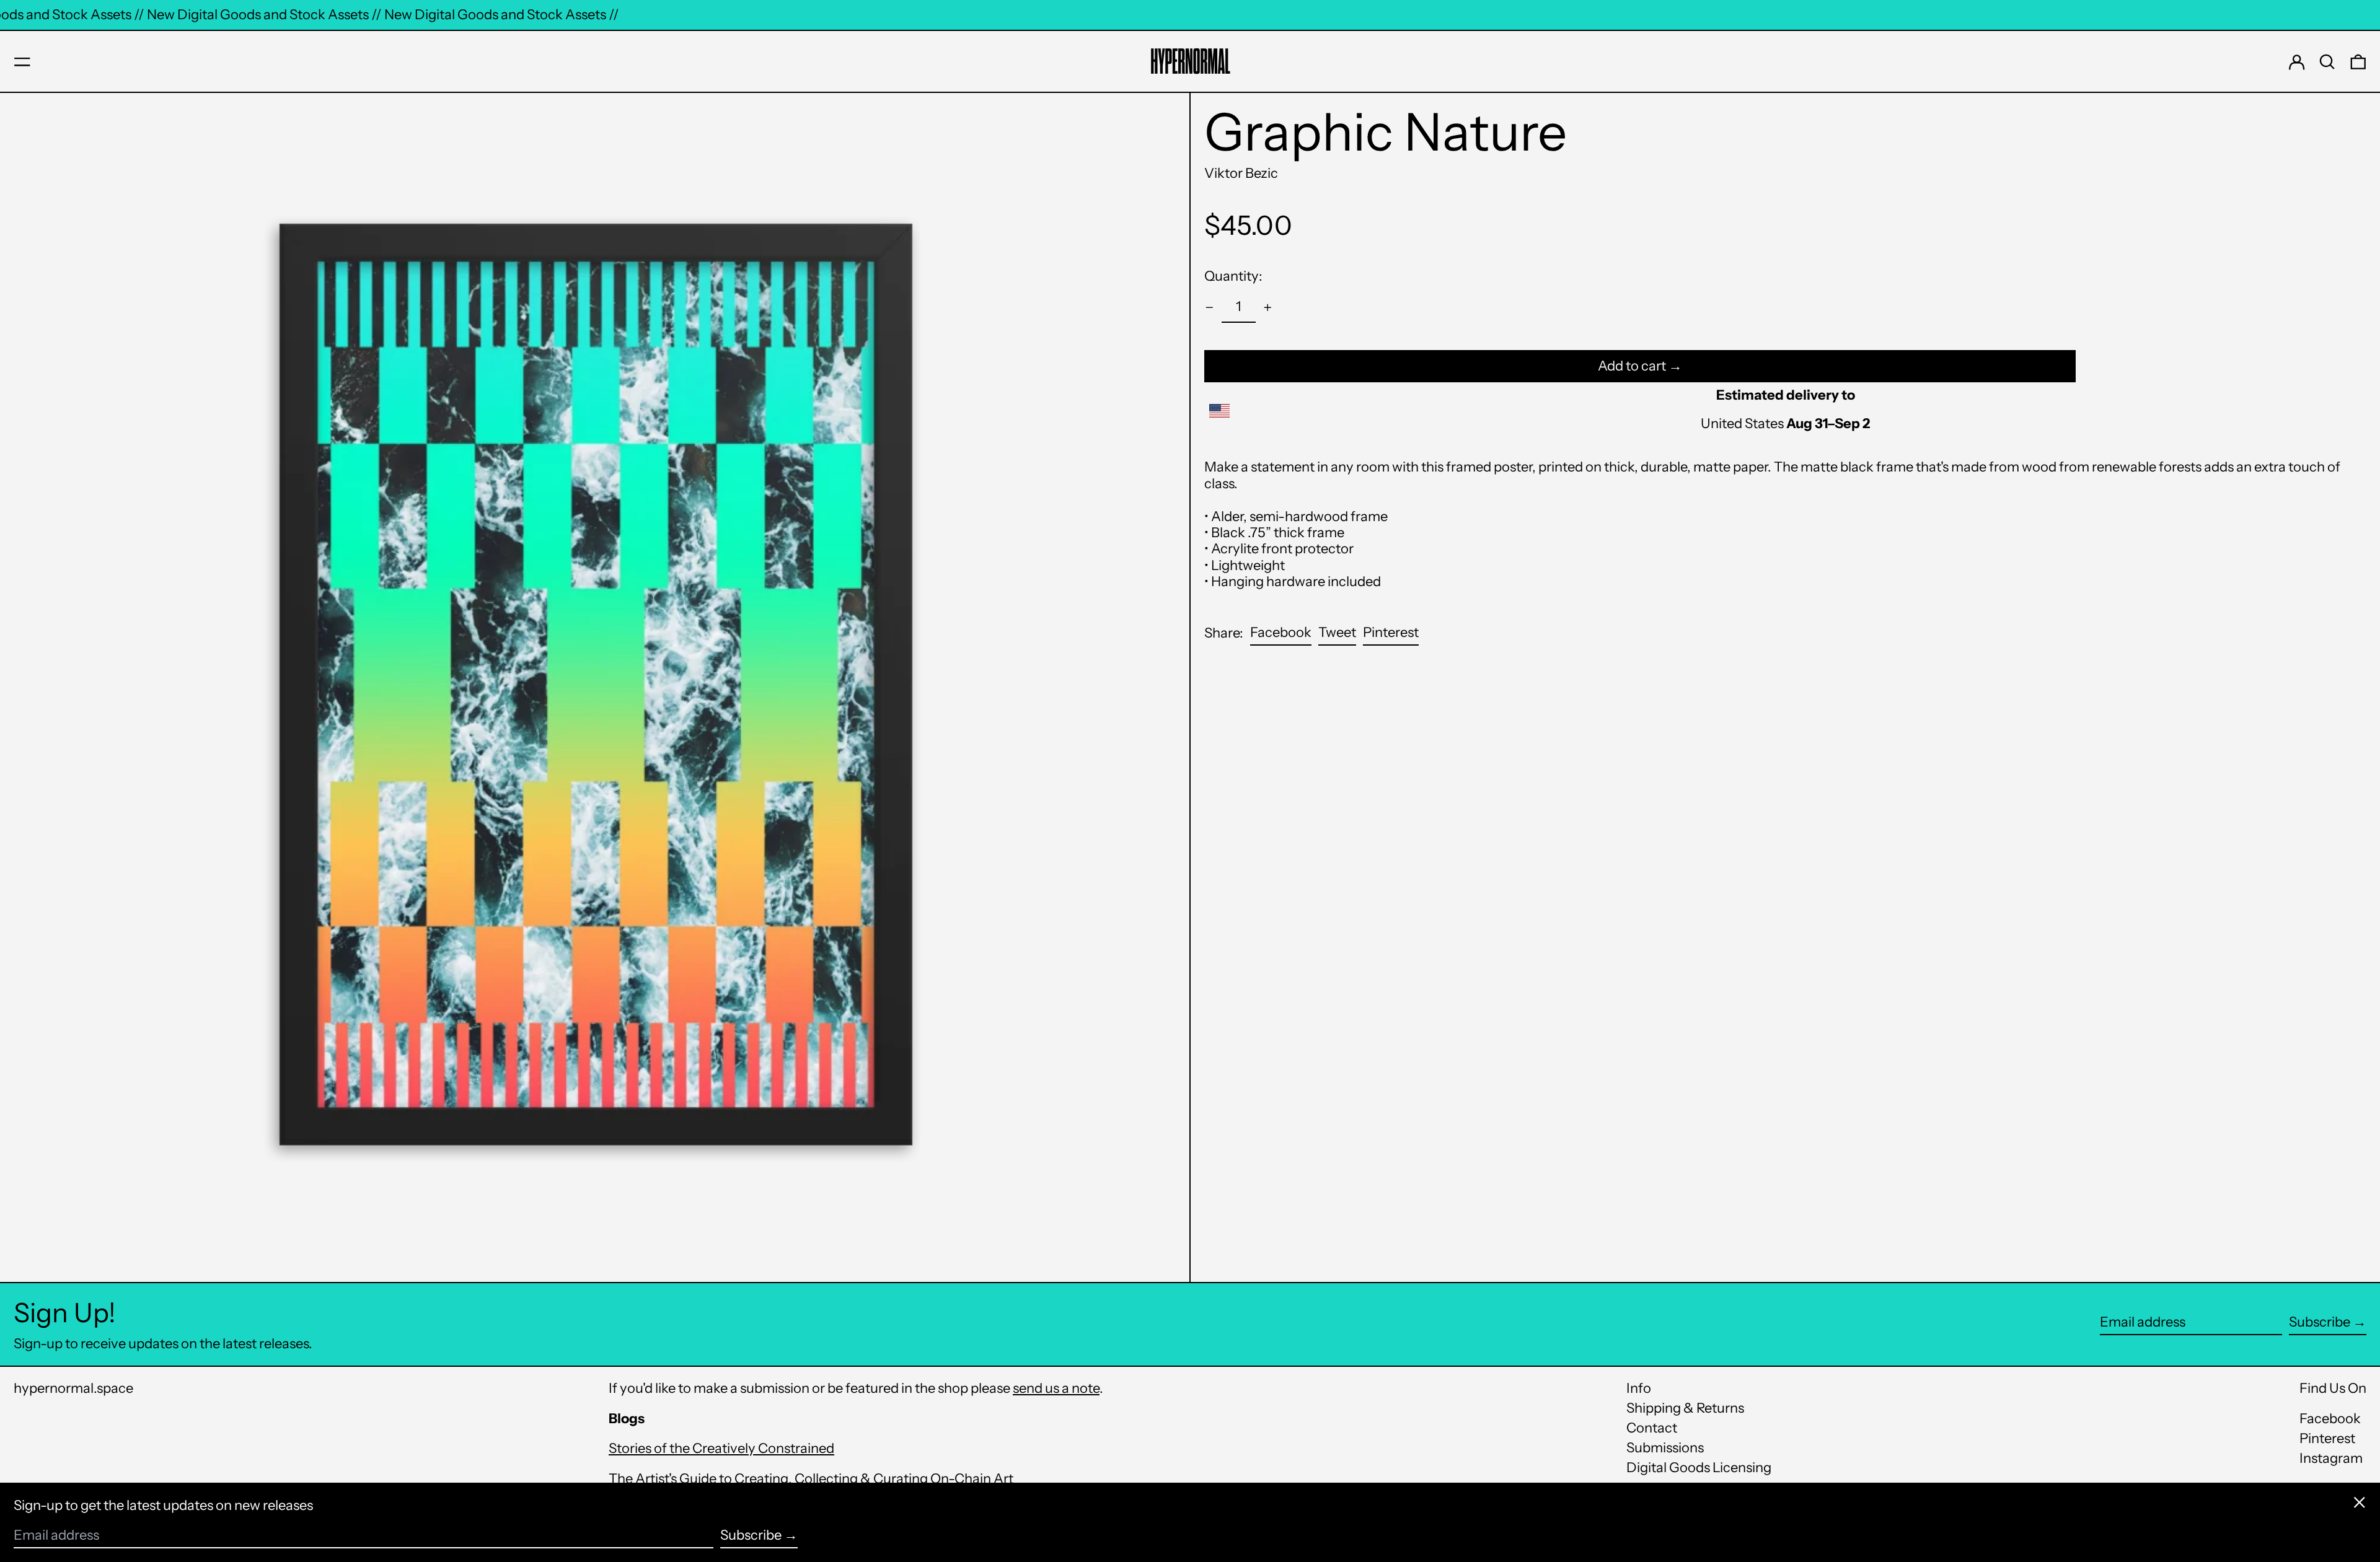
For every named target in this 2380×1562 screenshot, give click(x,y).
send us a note (1056, 1388)
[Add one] (1268, 308)
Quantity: (1233, 276)
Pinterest (2327, 1439)
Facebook (2330, 1419)
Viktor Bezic (1241, 173)
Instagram (2331, 1459)
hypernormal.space (73, 1388)
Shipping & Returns (1685, 1408)
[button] (2327, 62)
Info (1639, 1388)
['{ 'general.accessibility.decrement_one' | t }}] (1210, 308)
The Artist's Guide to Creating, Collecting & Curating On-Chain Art (811, 1479)
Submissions (1665, 1448)
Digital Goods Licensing (1699, 1468)
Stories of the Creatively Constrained (721, 1448)
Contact (1652, 1428)
